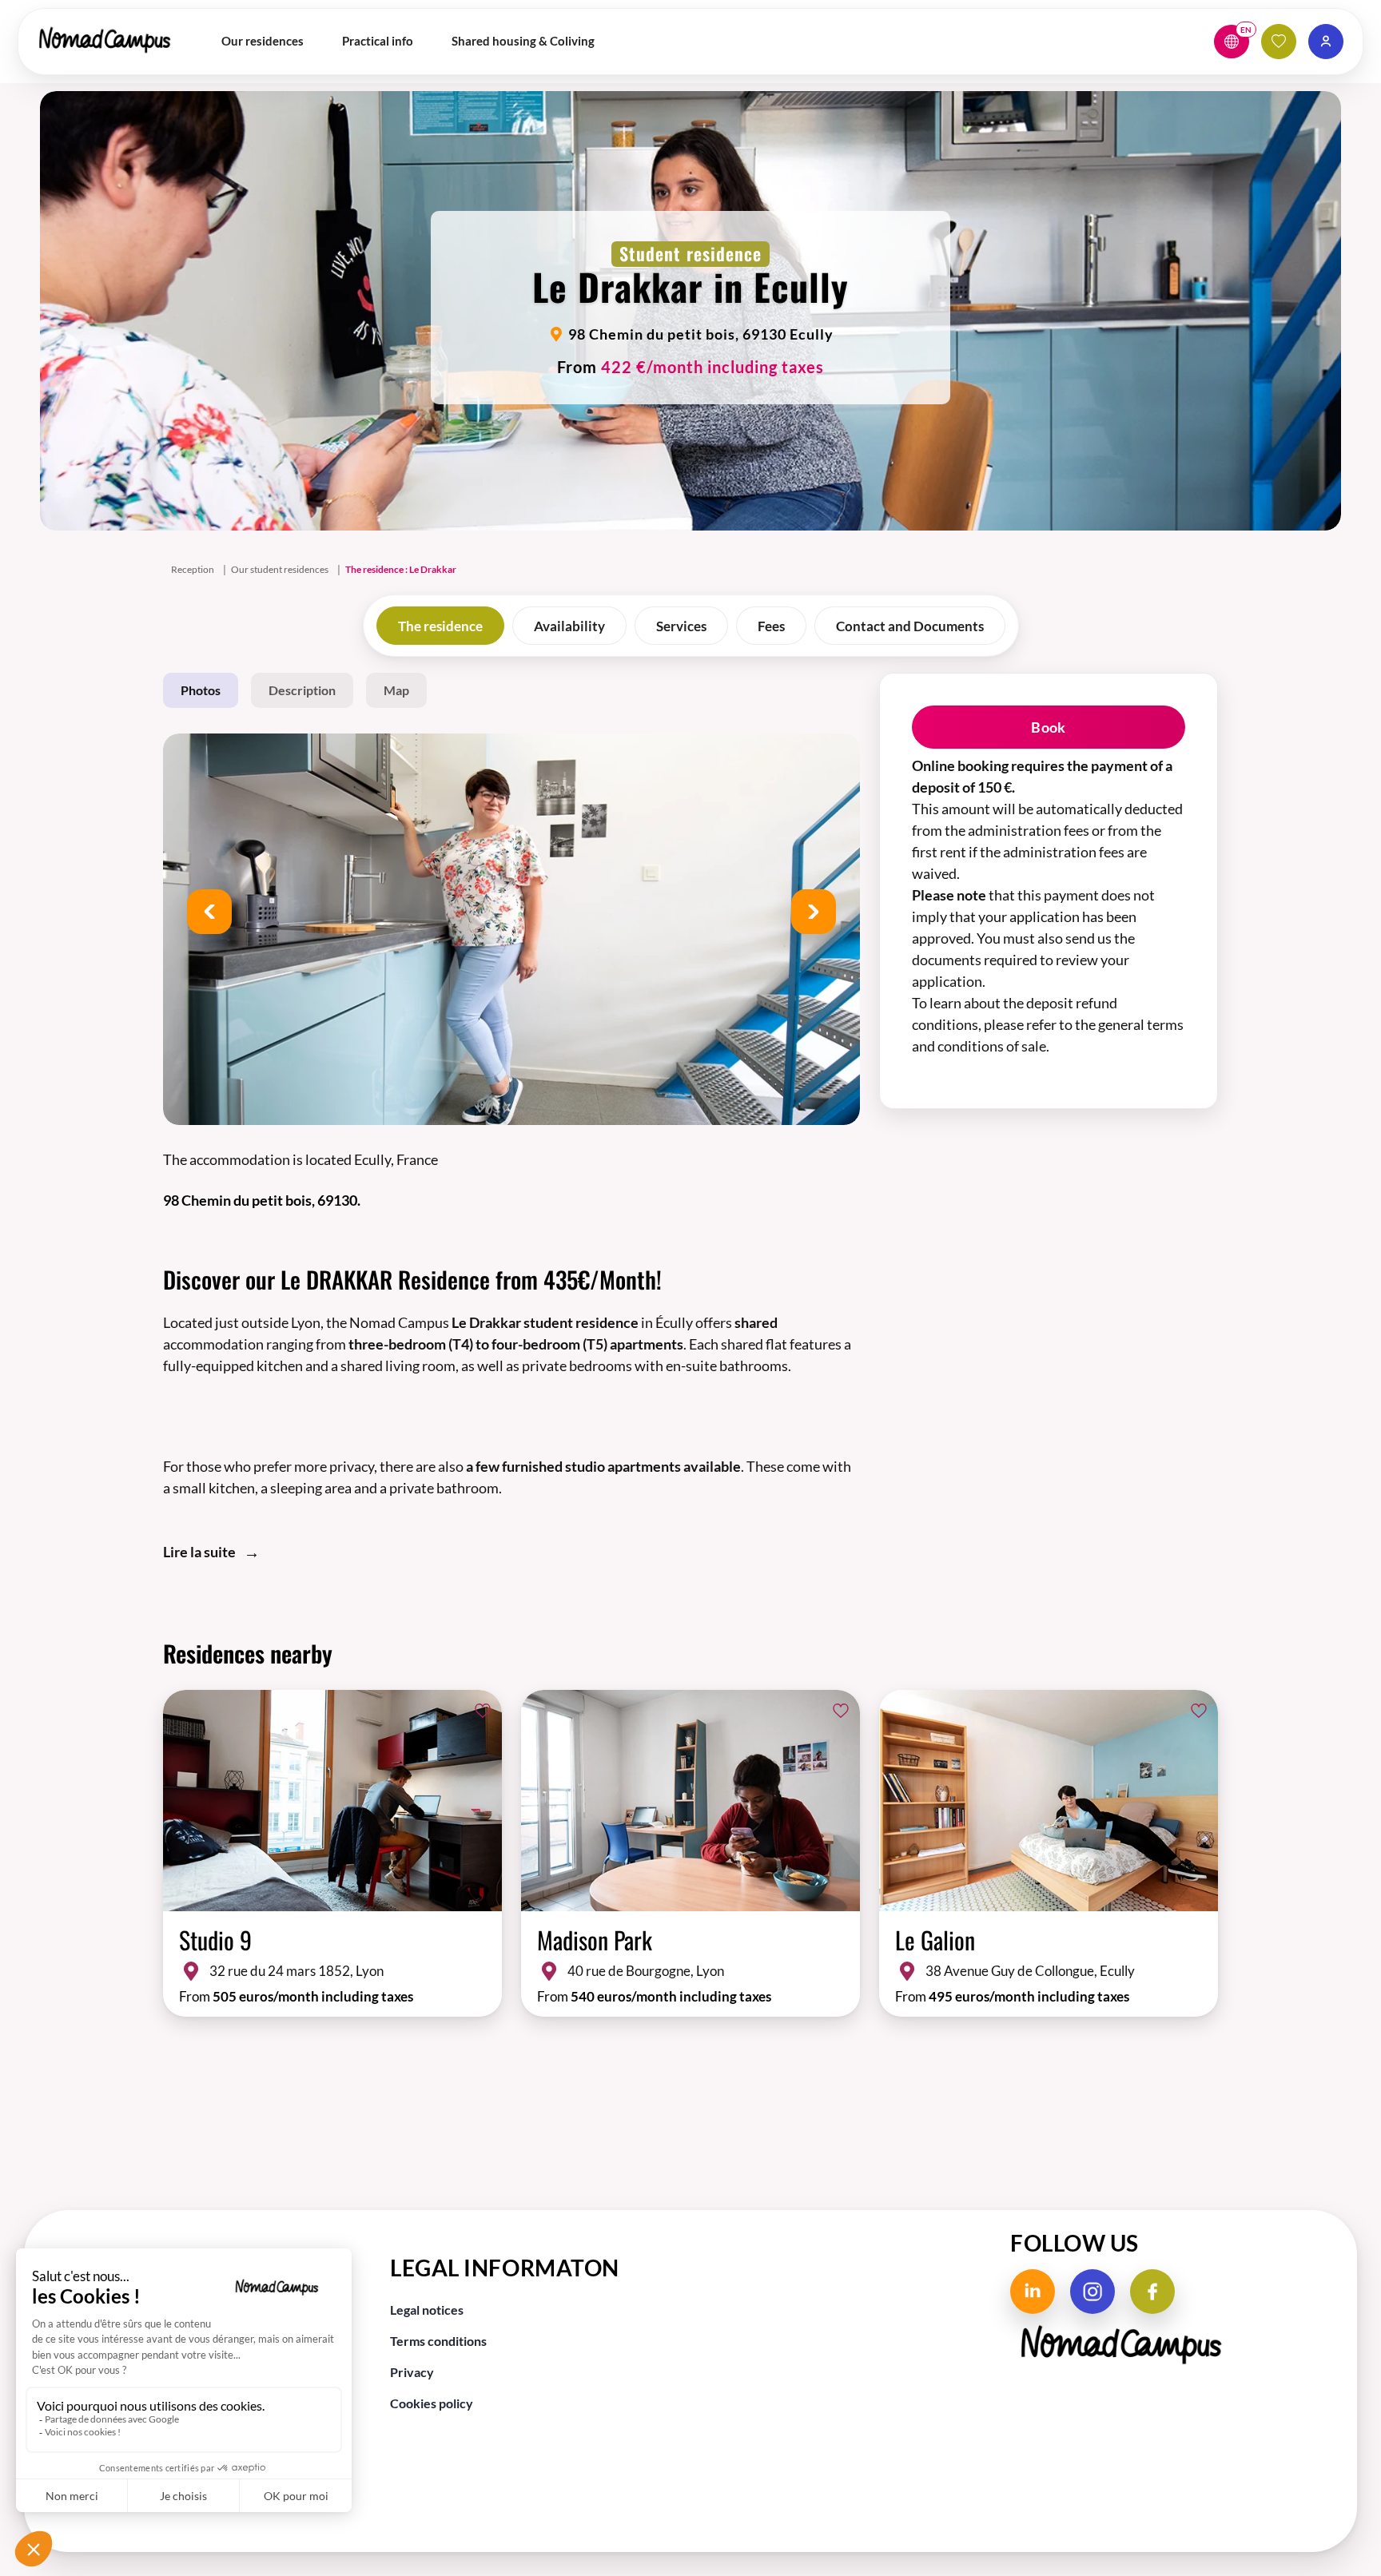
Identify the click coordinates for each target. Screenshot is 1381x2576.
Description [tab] (302, 690)
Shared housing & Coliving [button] (523, 41)
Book (1048, 727)
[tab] (440, 626)
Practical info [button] (378, 41)
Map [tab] (396, 690)
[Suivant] (814, 912)
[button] (1232, 42)
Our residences (263, 41)
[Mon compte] (1326, 42)
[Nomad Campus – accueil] (105, 38)
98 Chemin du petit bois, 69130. (262, 1200)
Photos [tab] (201, 690)
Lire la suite (199, 1552)
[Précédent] (209, 912)
